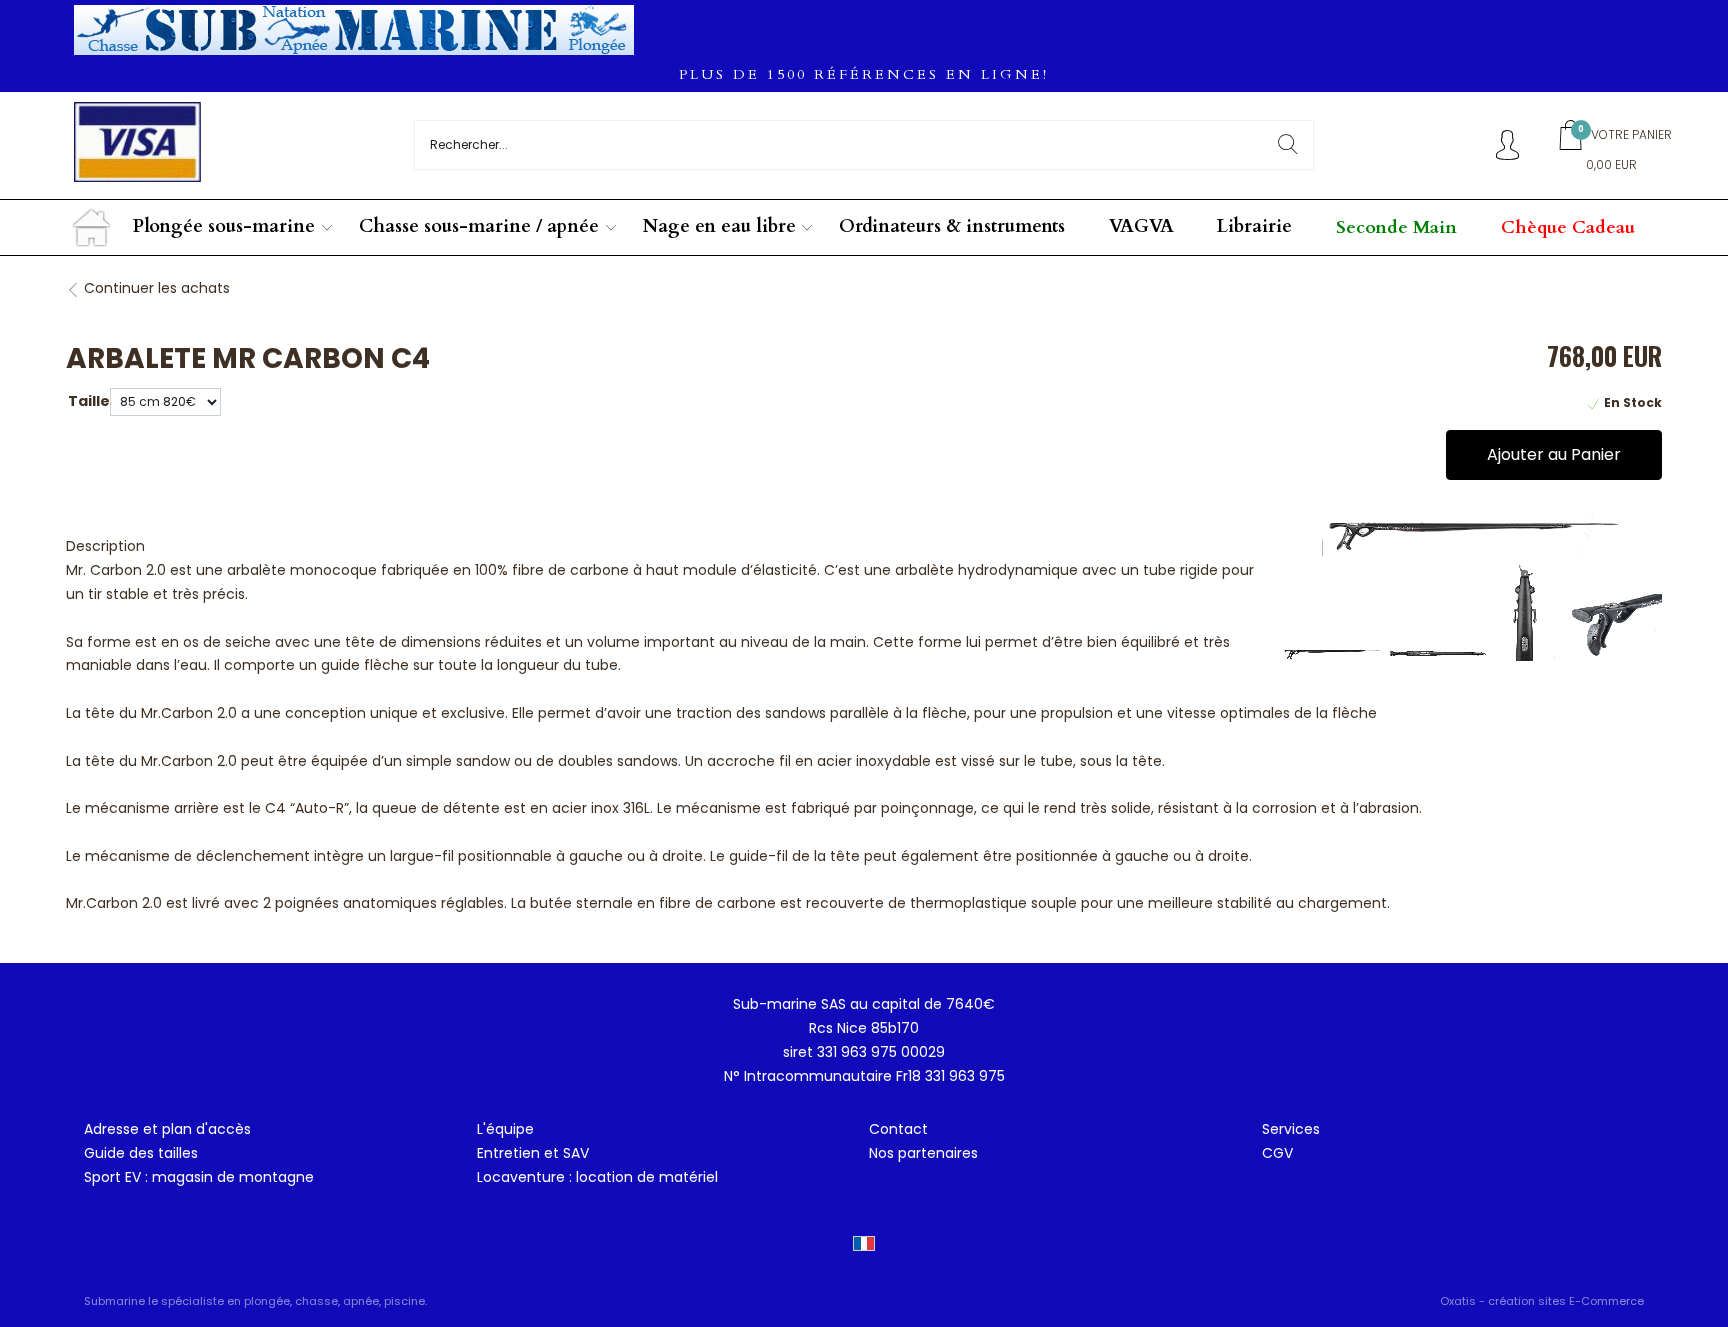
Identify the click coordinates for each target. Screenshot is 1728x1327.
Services (1291, 1129)
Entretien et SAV (533, 1153)
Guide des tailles (141, 1153)
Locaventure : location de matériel (597, 1177)
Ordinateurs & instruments (952, 226)
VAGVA (1141, 226)
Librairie (1254, 226)
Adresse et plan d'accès (167, 1129)
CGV (1277, 1153)
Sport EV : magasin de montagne (199, 1177)
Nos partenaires (923, 1153)
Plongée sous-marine (224, 226)
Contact (898, 1129)
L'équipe (505, 1129)
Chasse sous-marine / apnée (479, 226)
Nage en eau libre (719, 226)
